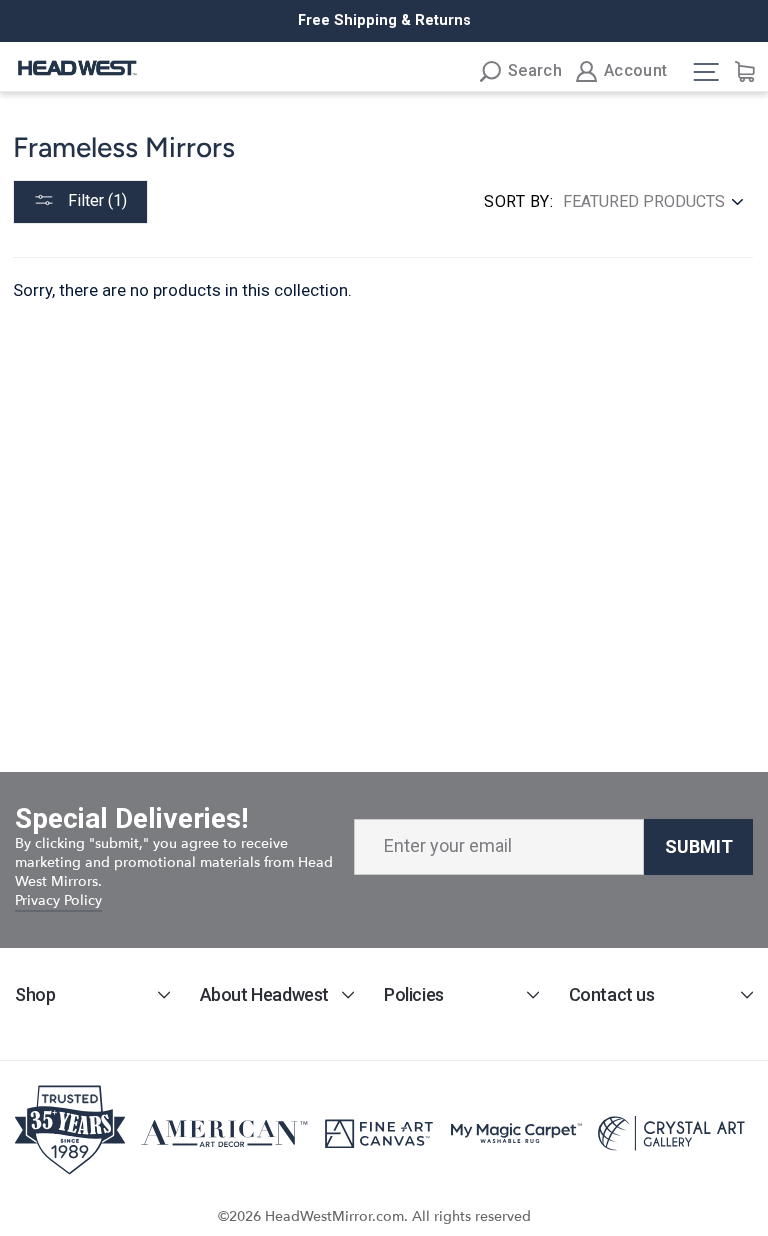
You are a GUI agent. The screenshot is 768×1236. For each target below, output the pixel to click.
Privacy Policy (58, 900)
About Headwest (264, 994)
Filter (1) (95, 200)
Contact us (612, 994)
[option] (384, 21)
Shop (35, 994)
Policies (414, 994)
